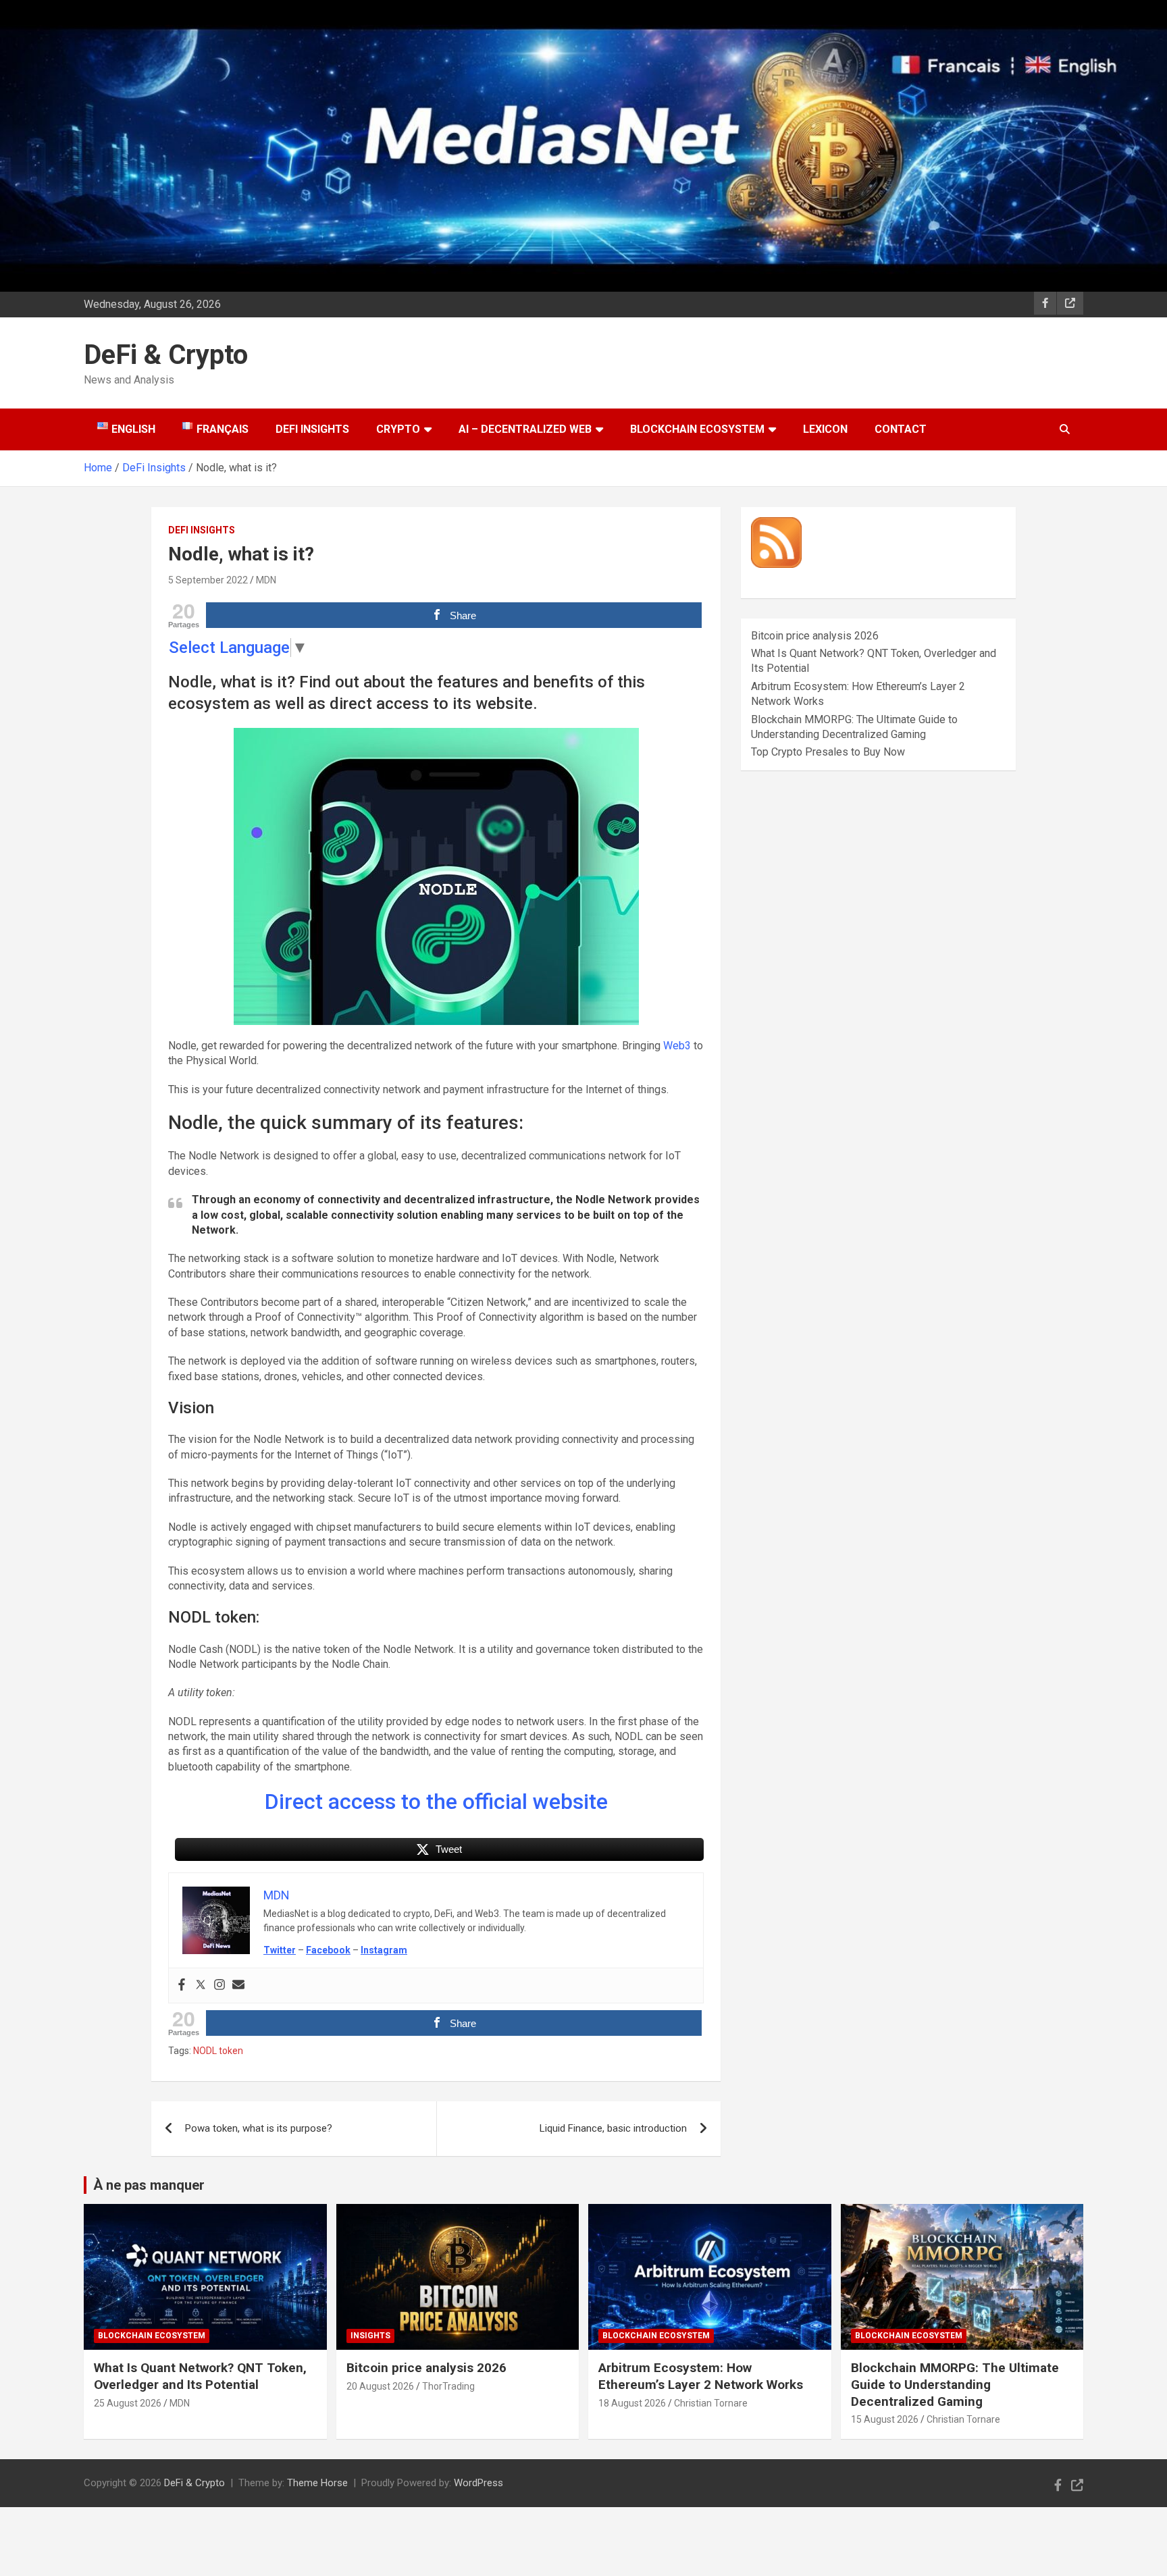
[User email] (238, 1986)
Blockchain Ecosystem (697, 429)
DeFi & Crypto (166, 355)
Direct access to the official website (436, 1802)
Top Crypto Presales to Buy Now (828, 752)
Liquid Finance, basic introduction (613, 2128)
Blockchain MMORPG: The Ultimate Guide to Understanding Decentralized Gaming (955, 2384)
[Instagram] (219, 1986)
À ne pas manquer (149, 2185)
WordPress (478, 2483)
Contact (901, 429)
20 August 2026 (380, 2386)
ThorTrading (448, 2386)
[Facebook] (182, 1986)
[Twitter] (201, 1986)
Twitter (280, 1950)
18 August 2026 (632, 2403)
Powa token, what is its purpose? (259, 2128)
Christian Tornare (711, 2403)
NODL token (218, 2051)
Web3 (677, 1046)
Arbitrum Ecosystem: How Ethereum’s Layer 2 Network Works (701, 2376)
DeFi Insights (312, 429)
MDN (266, 580)
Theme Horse (317, 2483)
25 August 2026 (128, 2403)
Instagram (384, 1950)
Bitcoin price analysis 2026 (815, 636)
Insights (370, 2336)
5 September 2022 (208, 580)
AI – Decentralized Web (525, 429)
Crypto (398, 429)
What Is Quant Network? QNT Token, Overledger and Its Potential (200, 2376)
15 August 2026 (885, 2419)
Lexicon (825, 429)
